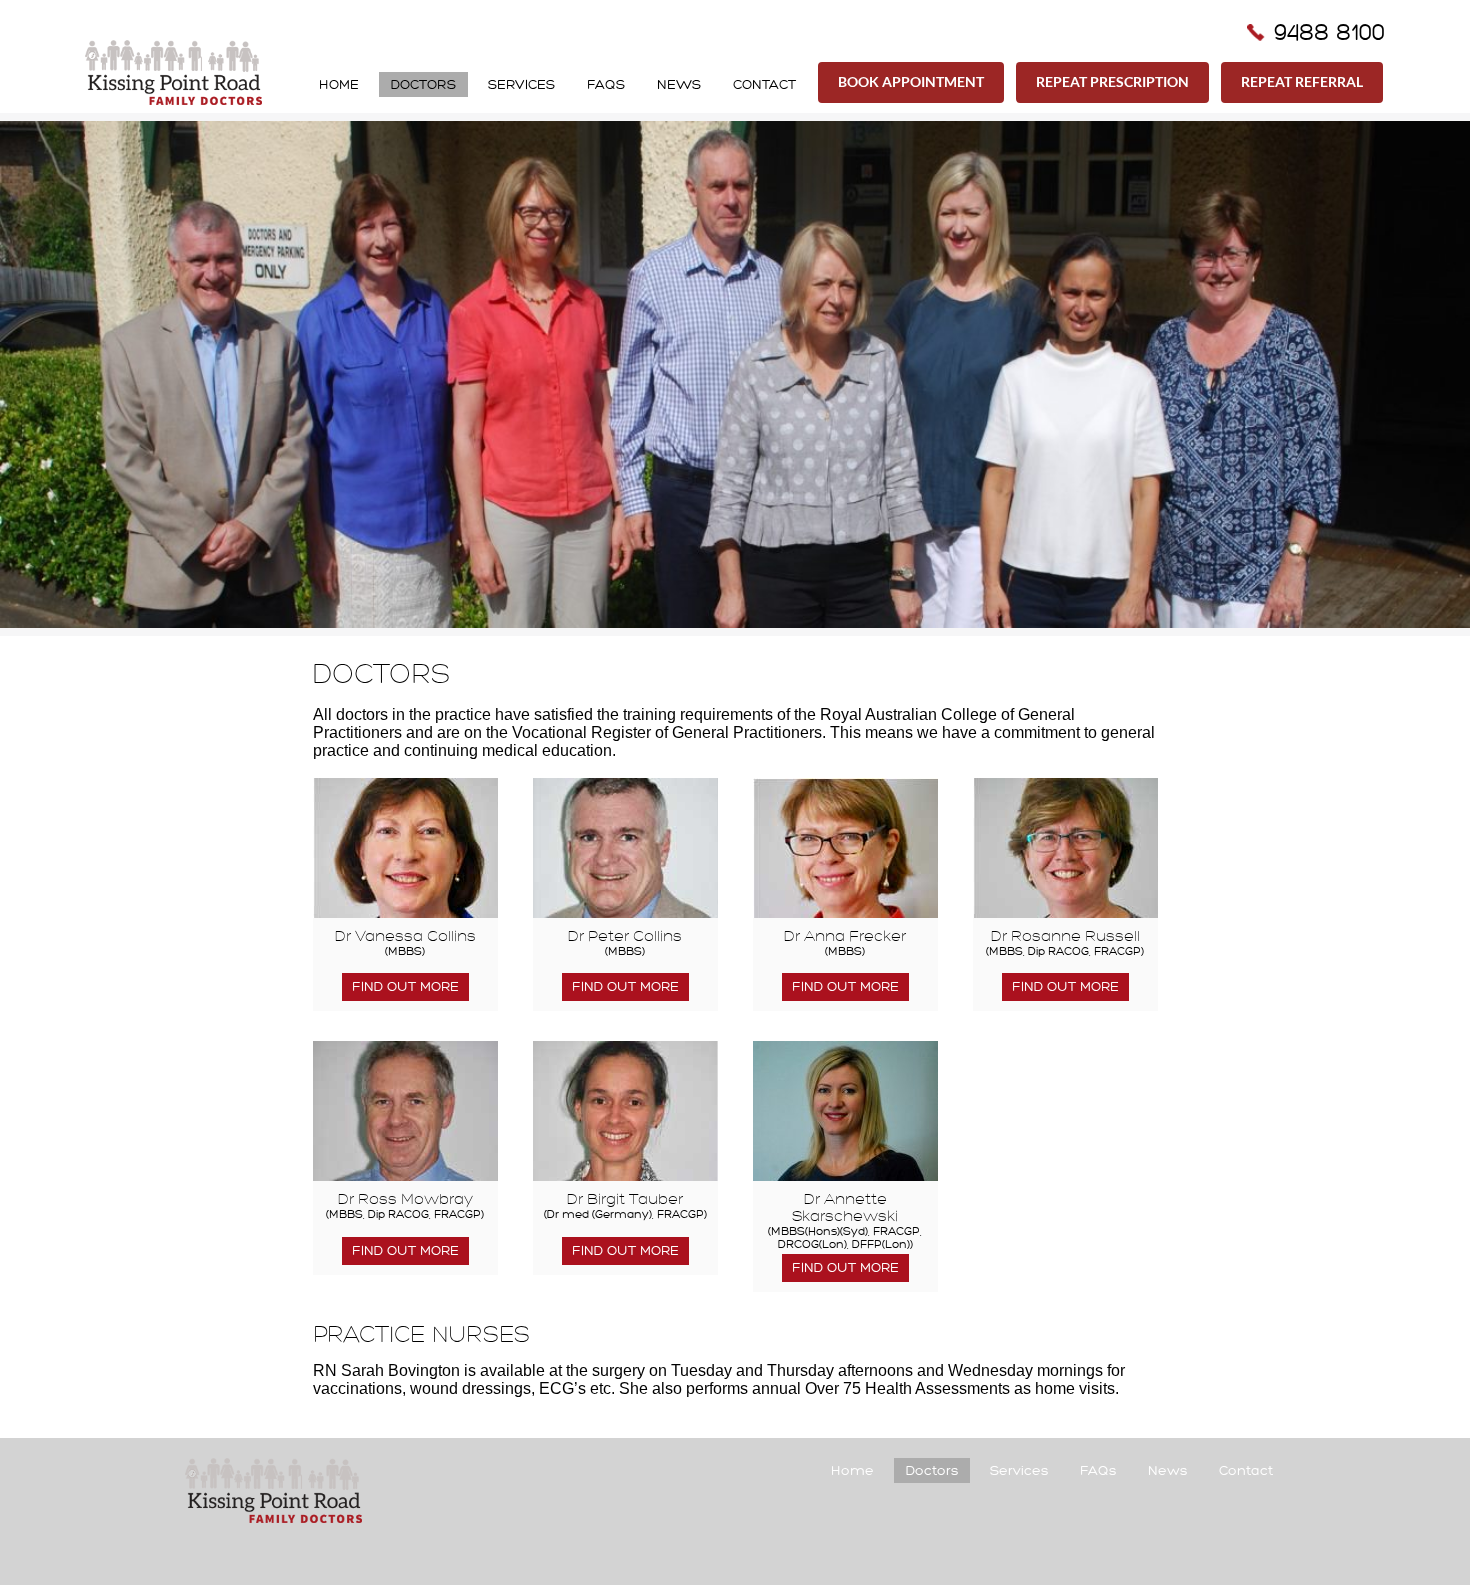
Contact (764, 84)
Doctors (423, 84)
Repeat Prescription (1112, 81)
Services (521, 84)
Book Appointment (911, 81)
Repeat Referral (1302, 81)
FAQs (606, 84)
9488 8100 (1329, 32)
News (679, 84)
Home (339, 84)
